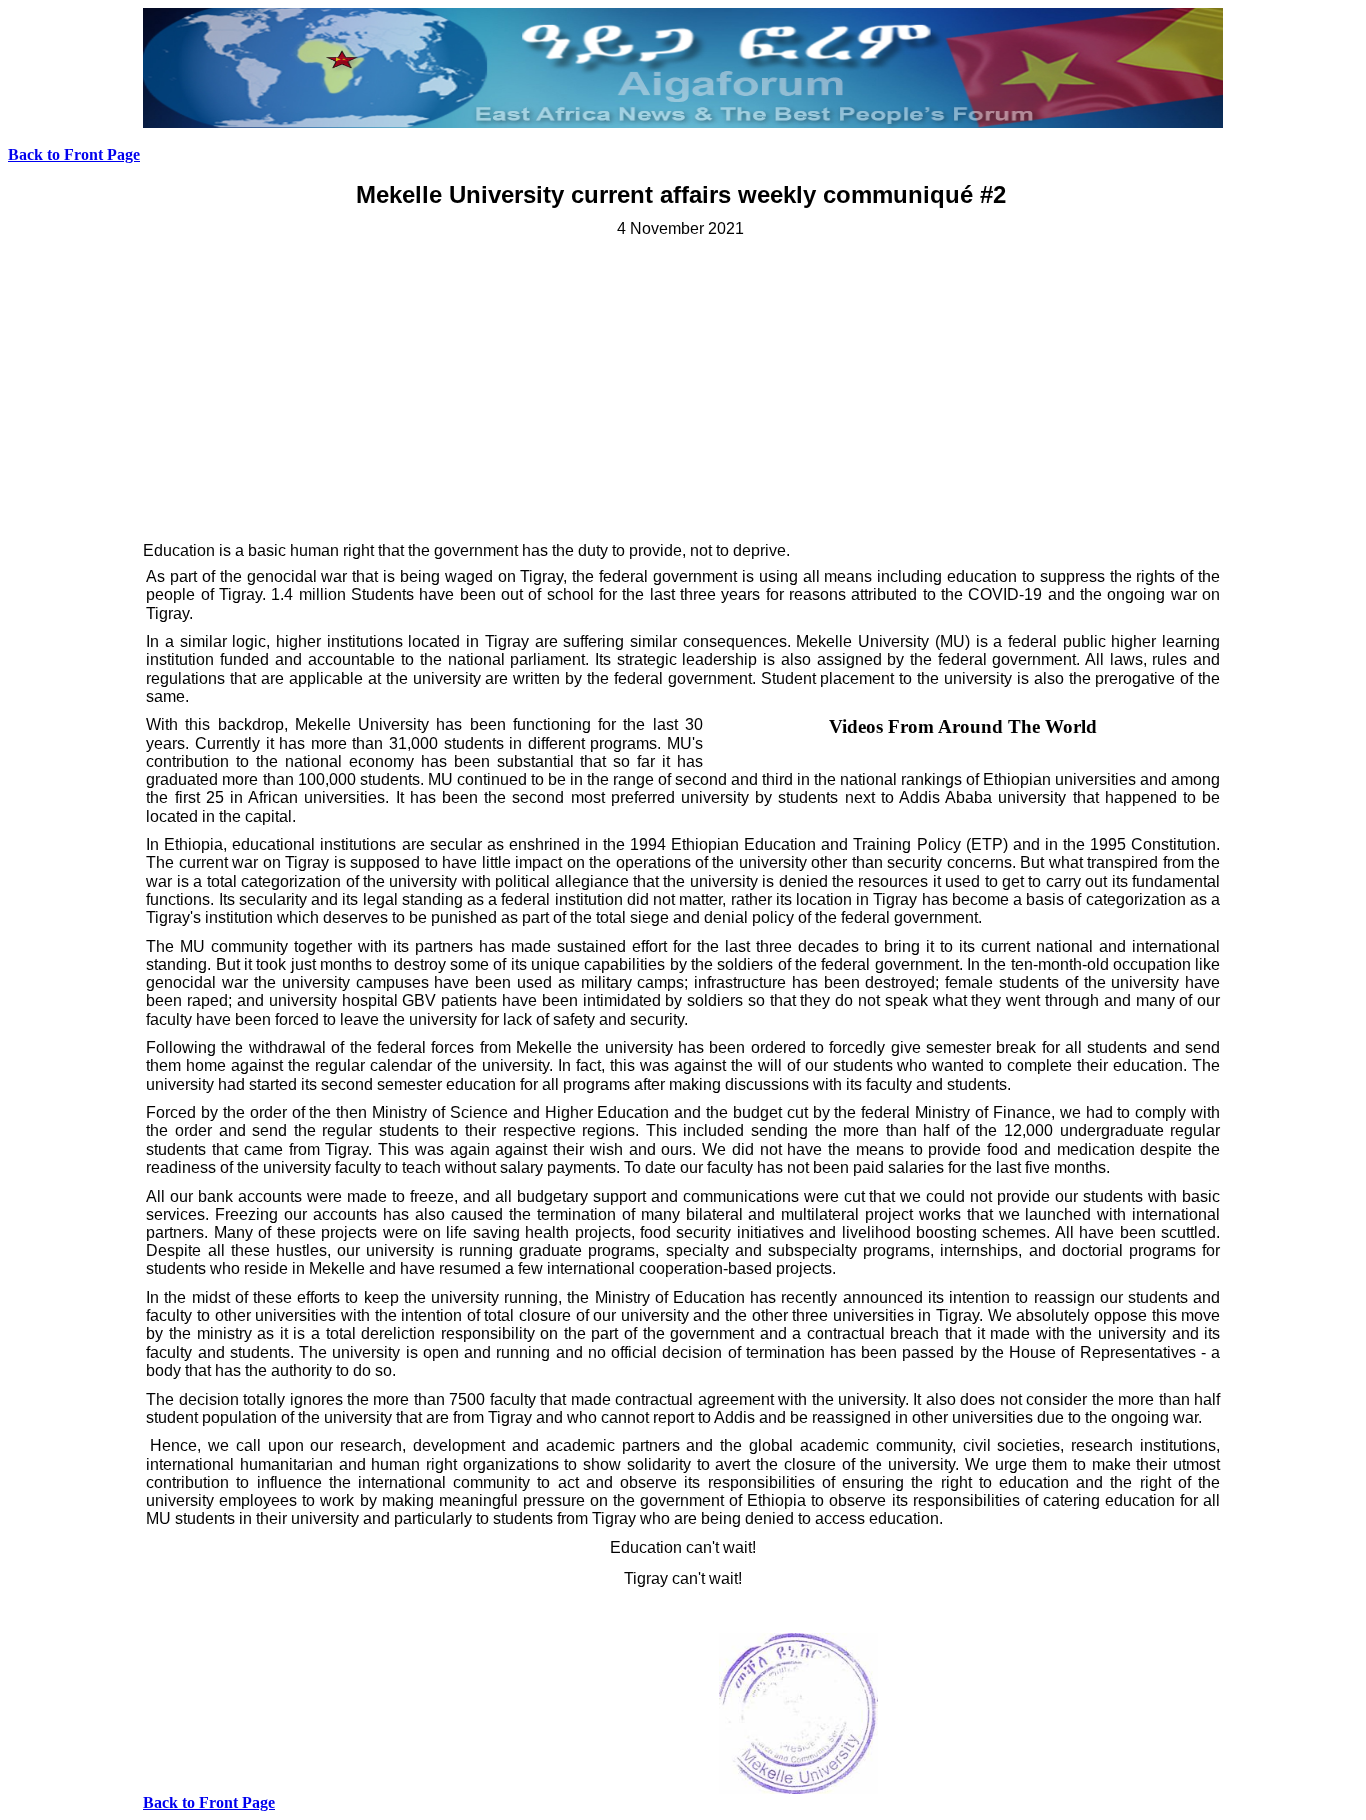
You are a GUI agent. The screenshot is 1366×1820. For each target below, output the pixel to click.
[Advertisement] (683, 389)
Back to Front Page (74, 154)
